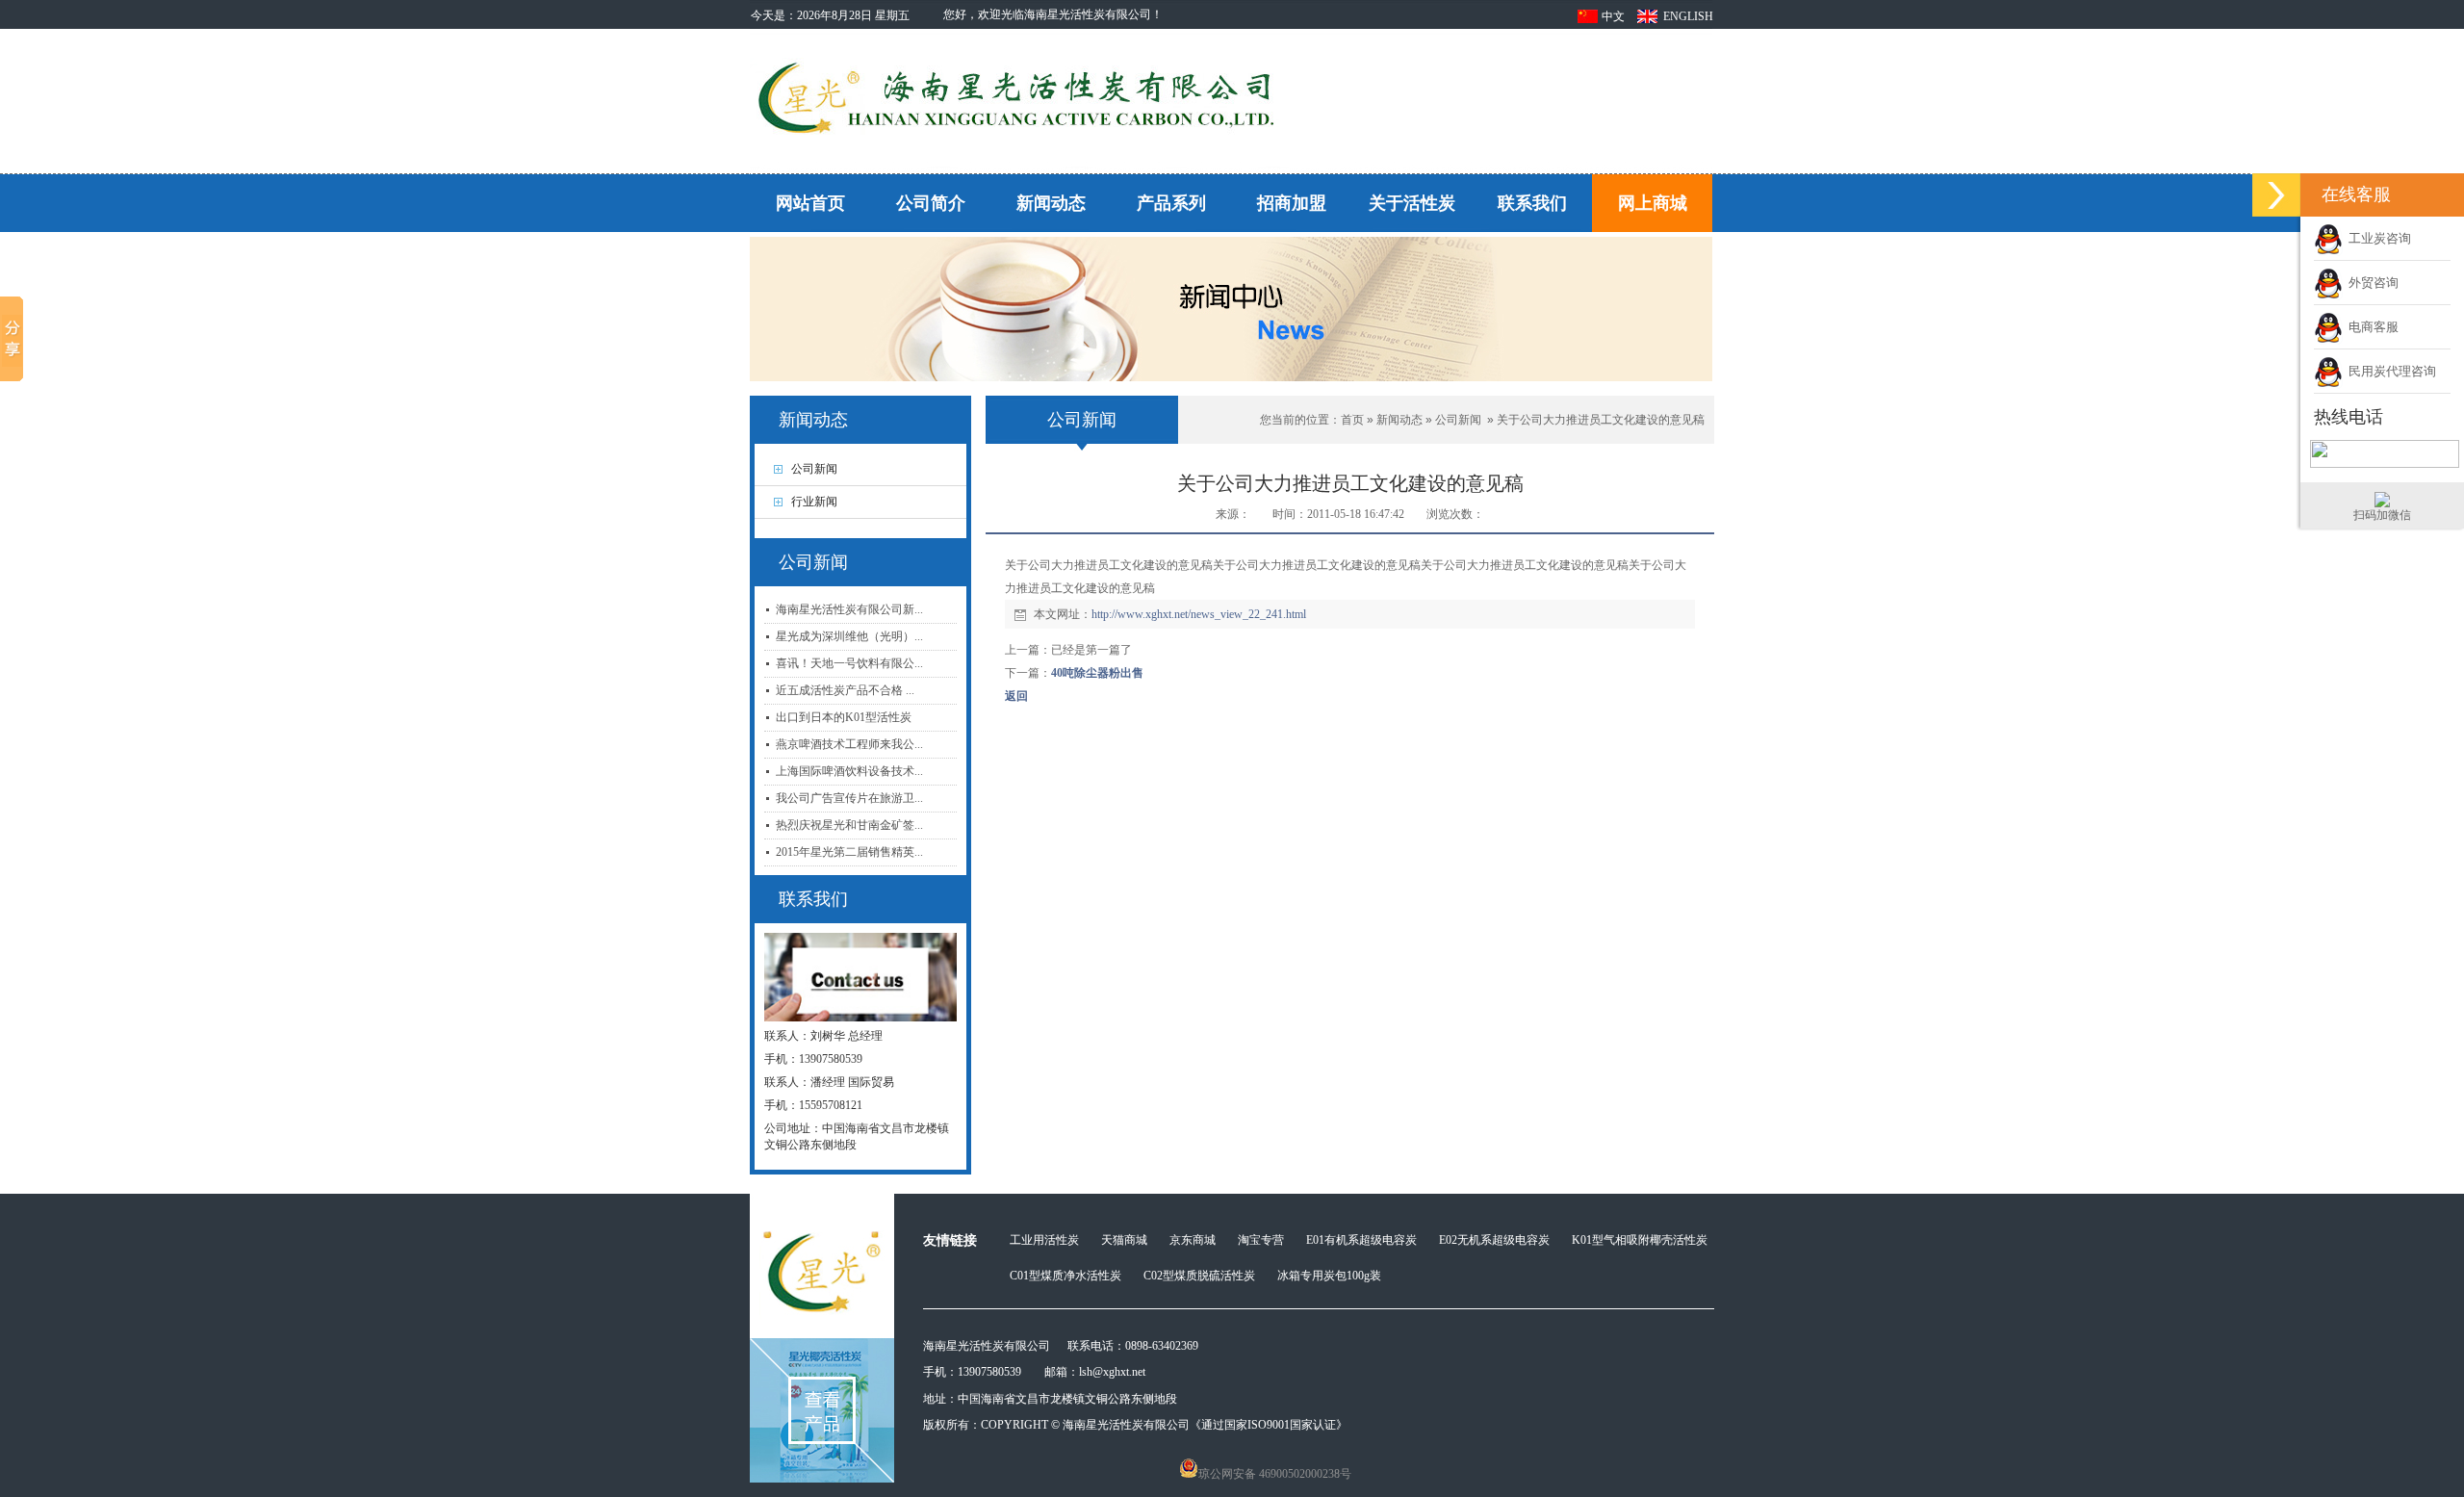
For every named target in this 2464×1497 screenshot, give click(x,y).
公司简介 (931, 203)
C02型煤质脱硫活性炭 (1199, 1276)
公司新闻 (1458, 420)
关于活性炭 (1412, 203)
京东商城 (1193, 1240)
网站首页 (810, 203)
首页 (1352, 420)
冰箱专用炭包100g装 (1329, 1276)
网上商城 (1653, 203)
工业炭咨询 (2377, 238)
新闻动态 (1051, 203)
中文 (1613, 16)
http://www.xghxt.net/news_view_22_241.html (1199, 614)
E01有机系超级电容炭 (1361, 1240)
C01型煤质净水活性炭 (1065, 1276)
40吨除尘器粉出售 (1097, 673)
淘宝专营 (1261, 1240)
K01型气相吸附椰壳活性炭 (1640, 1240)
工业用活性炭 (1044, 1240)
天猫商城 (1124, 1240)
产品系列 (1171, 203)
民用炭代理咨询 (2389, 371)
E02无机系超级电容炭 (1494, 1240)
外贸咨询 (2371, 283)
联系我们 (1532, 203)
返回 (1016, 696)
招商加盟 (1292, 203)
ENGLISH (1688, 16)
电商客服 (2371, 327)
